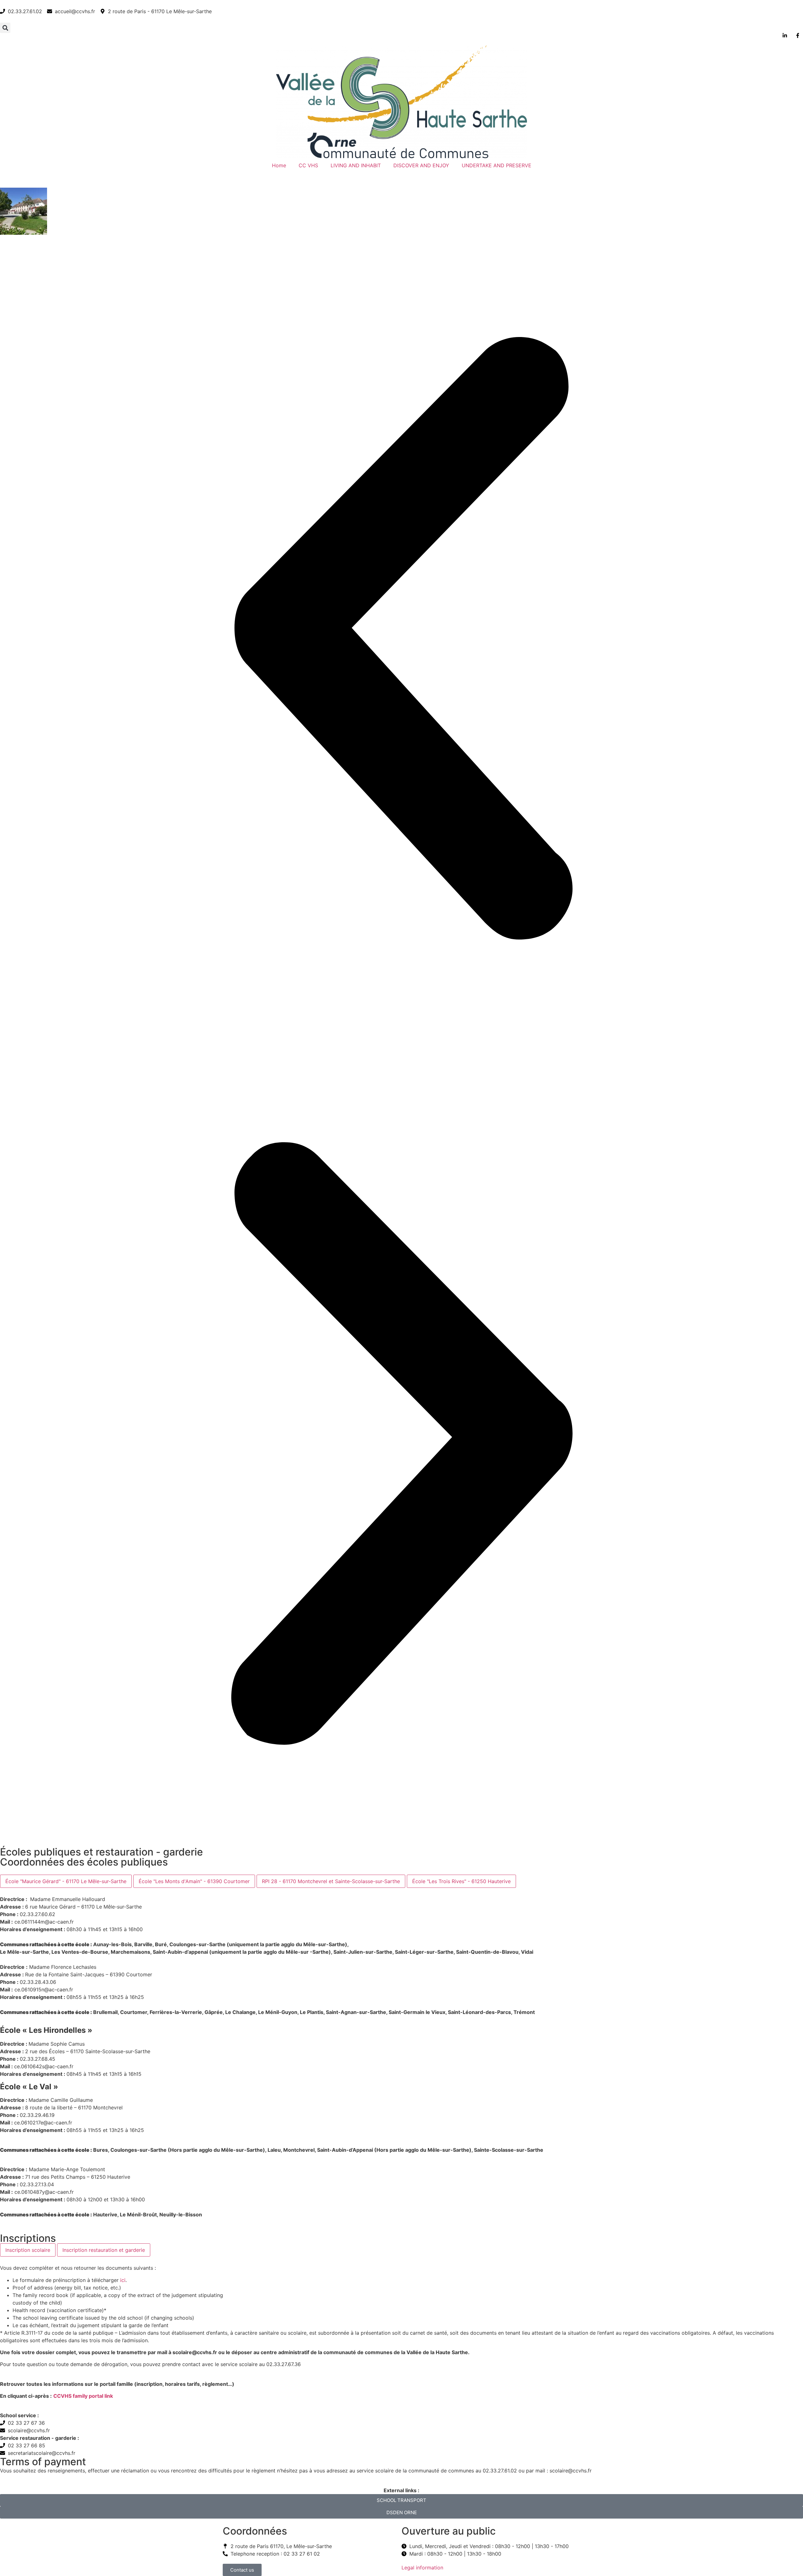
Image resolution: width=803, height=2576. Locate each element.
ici (123, 2280)
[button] (5, 28)
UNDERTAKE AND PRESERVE (497, 165)
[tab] (66, 1881)
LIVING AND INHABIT (356, 165)
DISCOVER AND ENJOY (421, 165)
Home (279, 165)
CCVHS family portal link (83, 2396)
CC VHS (308, 165)
